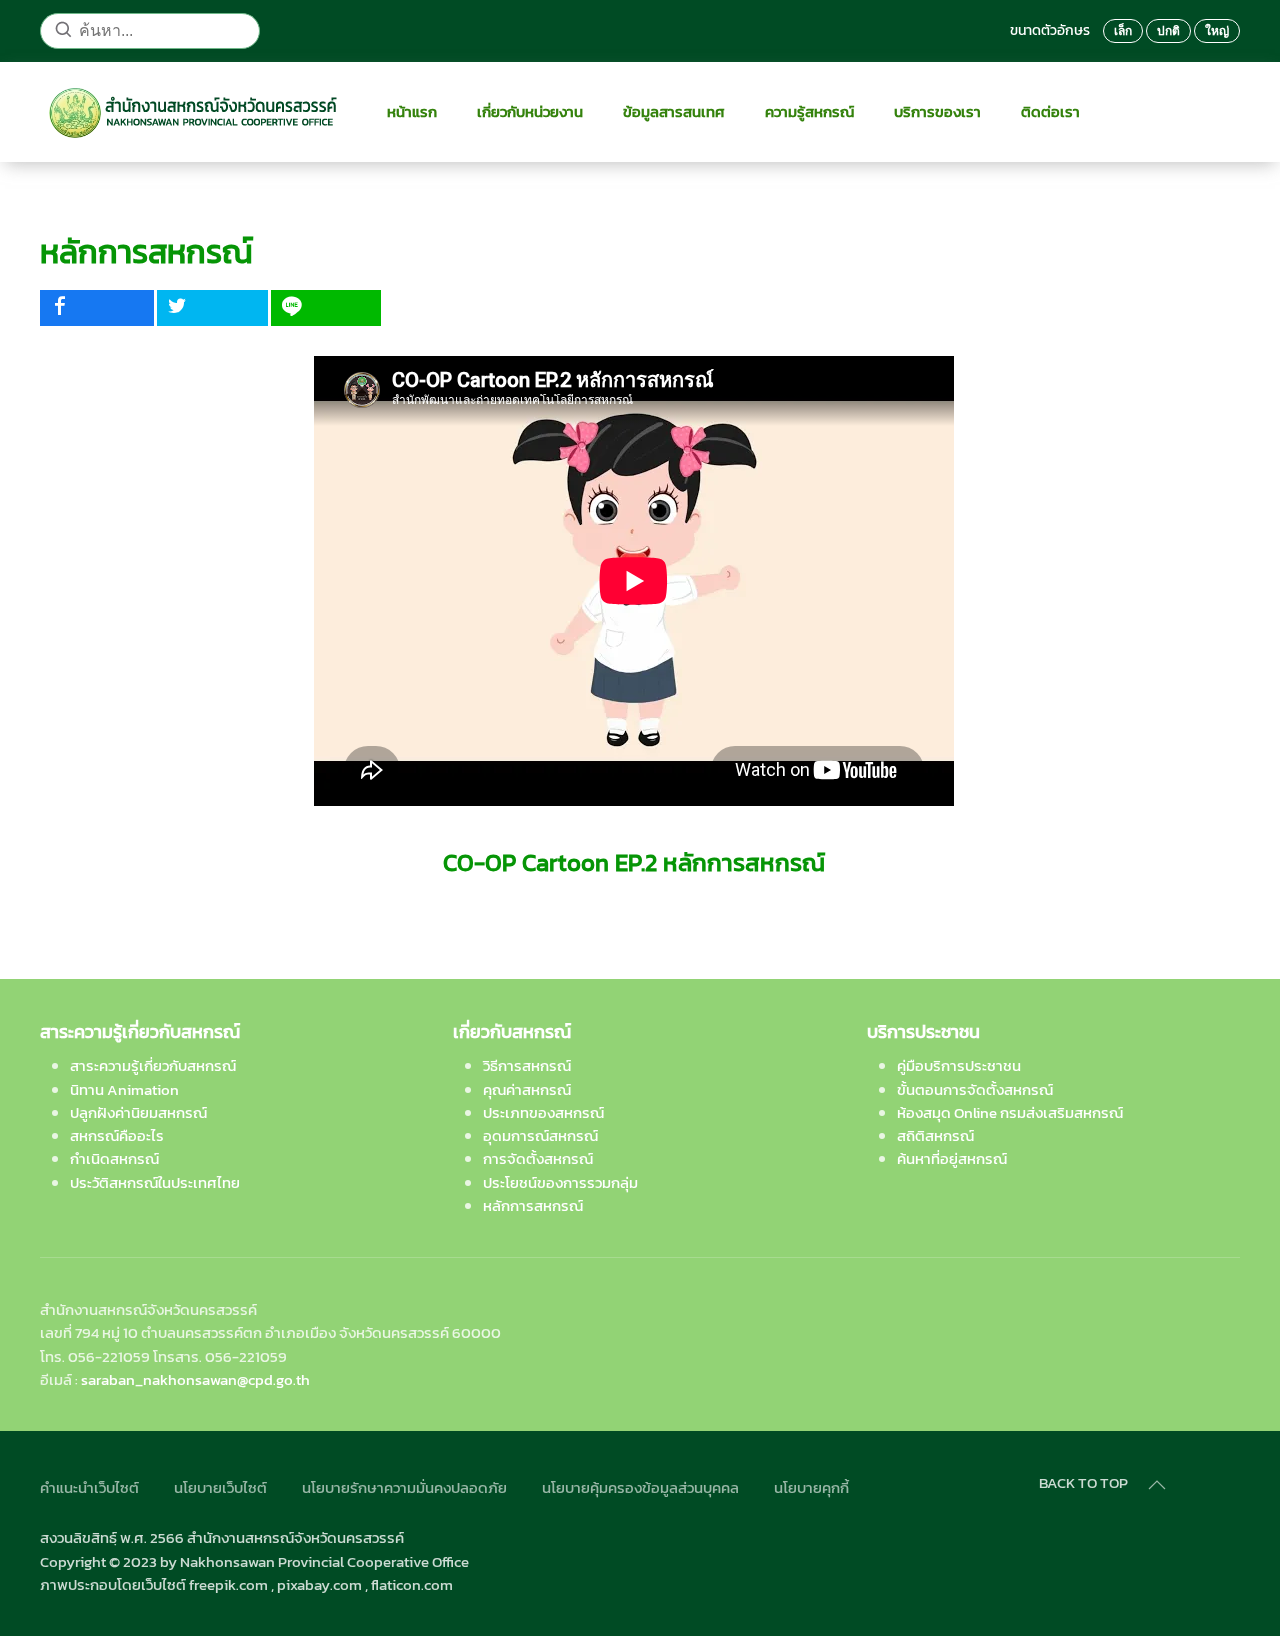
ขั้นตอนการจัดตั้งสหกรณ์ (975, 1089)
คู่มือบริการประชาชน (959, 1065)
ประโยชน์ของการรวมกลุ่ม (560, 1182)
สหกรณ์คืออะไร (117, 1135)
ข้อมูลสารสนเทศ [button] (674, 111)
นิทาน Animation (124, 1089)
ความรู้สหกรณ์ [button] (809, 111)
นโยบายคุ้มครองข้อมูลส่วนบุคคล (640, 1487)
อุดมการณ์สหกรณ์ (540, 1135)
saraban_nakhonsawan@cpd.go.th (195, 1379)
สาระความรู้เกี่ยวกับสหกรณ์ (153, 1065)
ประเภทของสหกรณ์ (543, 1112)
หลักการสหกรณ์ (533, 1205)
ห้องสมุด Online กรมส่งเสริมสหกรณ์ (1010, 1112)
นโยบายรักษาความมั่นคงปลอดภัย (404, 1487)
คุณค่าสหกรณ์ (527, 1089)
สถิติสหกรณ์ (935, 1135)
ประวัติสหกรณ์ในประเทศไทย (155, 1182)
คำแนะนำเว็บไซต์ (89, 1487)
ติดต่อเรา (1050, 111)
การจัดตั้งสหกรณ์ (538, 1158)
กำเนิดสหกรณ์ (114, 1158)
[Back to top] (1157, 1485)
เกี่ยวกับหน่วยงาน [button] (530, 111)
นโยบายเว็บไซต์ (220, 1487)
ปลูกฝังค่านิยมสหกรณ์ (138, 1112)
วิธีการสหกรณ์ (527, 1065)
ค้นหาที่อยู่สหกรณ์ (952, 1158)
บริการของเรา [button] (937, 111)
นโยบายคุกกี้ (811, 1487)
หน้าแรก (412, 111)
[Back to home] (193, 112)
